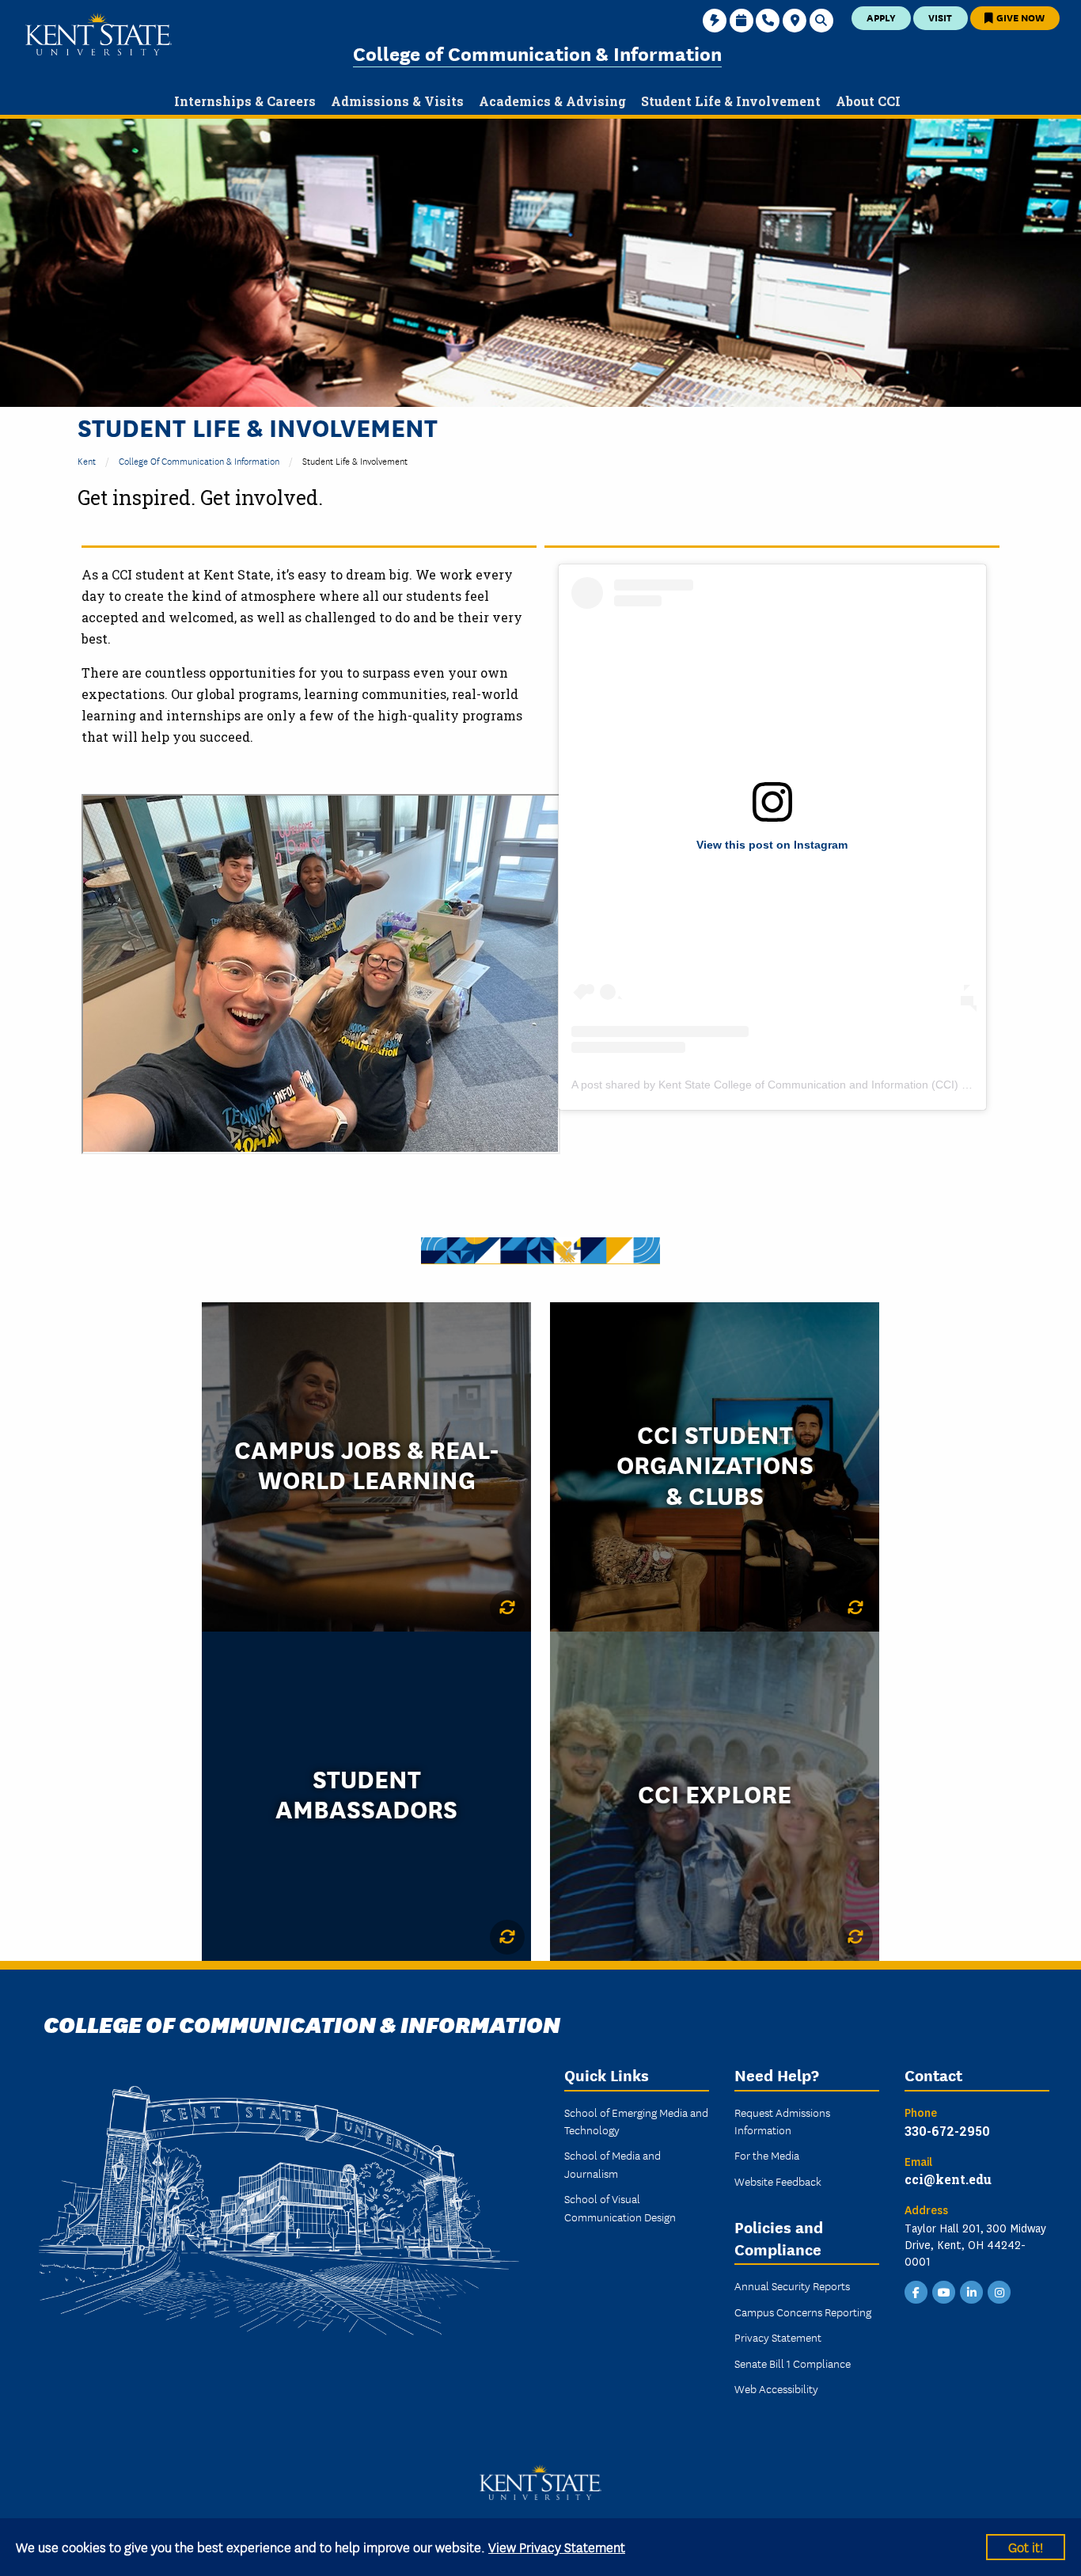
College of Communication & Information (537, 53)
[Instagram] (999, 2291)
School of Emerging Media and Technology (636, 2121)
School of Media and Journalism (613, 2164)
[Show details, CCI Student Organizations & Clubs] (855, 1608)
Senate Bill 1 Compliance (793, 2363)
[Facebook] (916, 2291)
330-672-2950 (947, 2131)
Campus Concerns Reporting (803, 2312)
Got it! (1026, 2546)
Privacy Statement (778, 2337)
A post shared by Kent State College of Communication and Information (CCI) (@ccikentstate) (806, 1085)
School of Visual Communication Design (620, 2207)
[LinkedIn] (972, 2291)
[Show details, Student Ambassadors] (507, 1937)
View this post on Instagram (772, 845)
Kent (87, 460)
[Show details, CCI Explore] (855, 1937)
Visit (940, 17)
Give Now (1019, 17)
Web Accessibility (776, 2388)
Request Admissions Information (782, 2121)
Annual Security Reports (792, 2285)
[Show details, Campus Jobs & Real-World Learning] (507, 1608)
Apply (881, 17)
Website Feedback (778, 2181)
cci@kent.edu (948, 2179)
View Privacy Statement (557, 2546)
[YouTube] (944, 2291)
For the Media (767, 2155)
